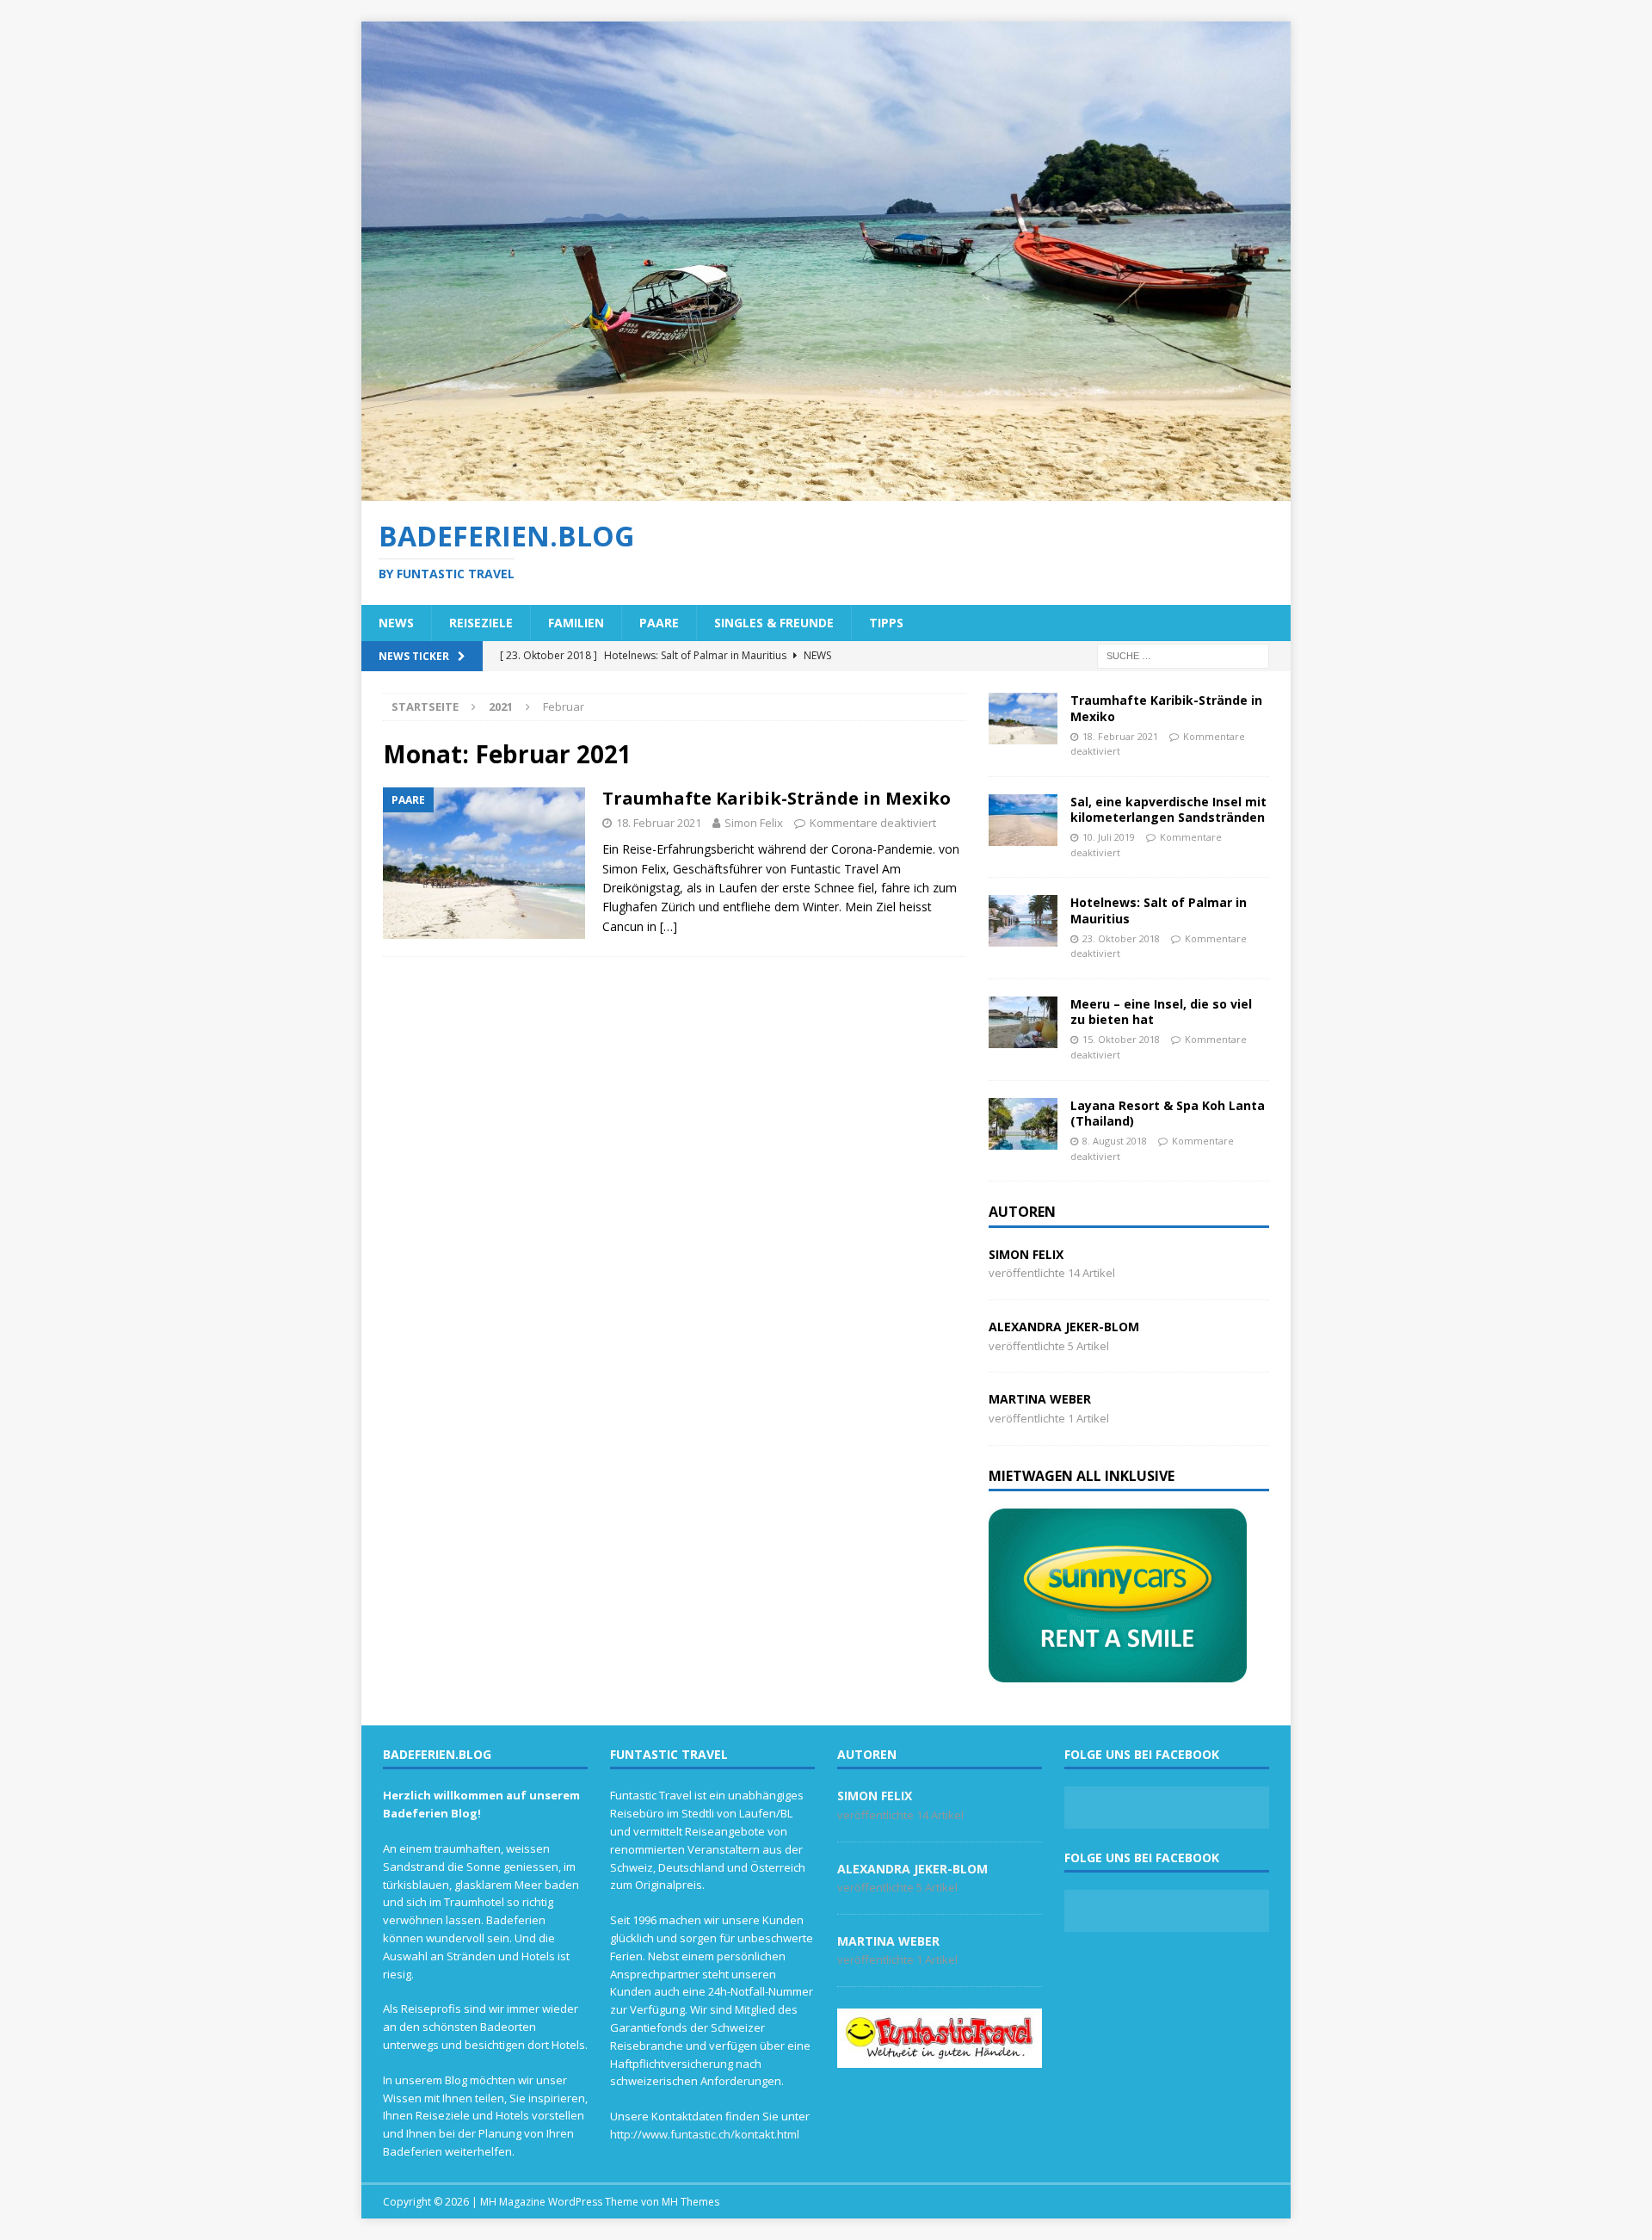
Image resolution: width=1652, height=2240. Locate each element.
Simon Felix (754, 823)
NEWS (396, 623)
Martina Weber (1040, 1399)
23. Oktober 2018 (1121, 938)
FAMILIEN (576, 623)
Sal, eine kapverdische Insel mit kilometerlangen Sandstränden (1168, 809)
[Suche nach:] (1183, 655)
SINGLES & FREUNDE (774, 623)
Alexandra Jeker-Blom (1064, 1327)
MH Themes (690, 2202)
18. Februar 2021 (659, 823)
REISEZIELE (481, 623)
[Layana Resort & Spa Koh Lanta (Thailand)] (1023, 1124)
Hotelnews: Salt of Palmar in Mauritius (1159, 910)
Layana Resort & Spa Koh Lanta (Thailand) (1168, 1113)
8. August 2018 (1115, 1141)
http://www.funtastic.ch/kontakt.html (705, 2134)
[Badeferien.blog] (826, 490)
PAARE (659, 623)
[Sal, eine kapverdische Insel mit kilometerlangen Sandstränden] (1023, 820)
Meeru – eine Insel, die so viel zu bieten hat (1161, 1012)
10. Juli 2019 (1109, 837)
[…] (669, 926)
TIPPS (886, 623)
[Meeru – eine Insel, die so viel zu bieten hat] (1023, 1022)
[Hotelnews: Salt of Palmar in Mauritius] (1023, 921)
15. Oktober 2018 (1121, 1039)
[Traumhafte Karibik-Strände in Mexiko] (1023, 719)
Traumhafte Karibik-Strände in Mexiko (777, 798)
